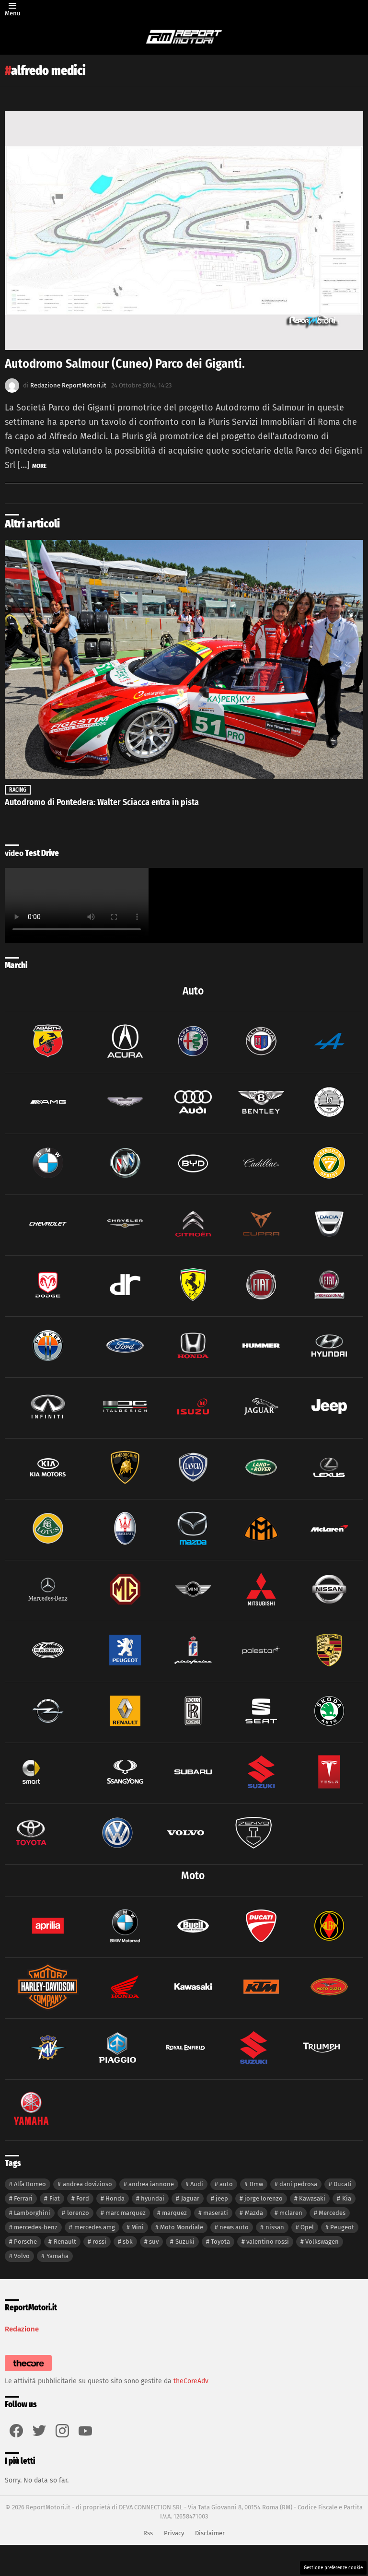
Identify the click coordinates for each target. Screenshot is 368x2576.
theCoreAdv (191, 2381)
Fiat (55, 2198)
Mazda (254, 2213)
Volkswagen (322, 2242)
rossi (99, 2242)
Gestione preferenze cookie (333, 2568)
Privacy (174, 2533)
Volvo (22, 2256)
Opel (307, 2227)
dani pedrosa (298, 2184)
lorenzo (78, 2213)
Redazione (22, 2329)
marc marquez (126, 2213)
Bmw (256, 2184)
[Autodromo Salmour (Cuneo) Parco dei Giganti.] (184, 231)
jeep (222, 2198)
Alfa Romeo (30, 2184)
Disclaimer (210, 2533)
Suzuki (185, 2242)
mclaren (291, 2213)
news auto (234, 2227)
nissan (275, 2227)
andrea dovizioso (87, 2184)
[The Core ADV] (28, 2371)
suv (154, 2242)
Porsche (25, 2242)
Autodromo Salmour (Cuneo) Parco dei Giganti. (125, 364)
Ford (83, 2198)
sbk (128, 2242)
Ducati (343, 2184)
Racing (18, 790)
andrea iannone (151, 2184)
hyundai (153, 2198)
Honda (115, 2198)
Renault (65, 2242)
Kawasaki (312, 2198)
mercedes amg (95, 2227)
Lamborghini (32, 2213)
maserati (216, 2213)
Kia (347, 2198)
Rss (148, 2533)
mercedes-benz (36, 2227)
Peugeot (342, 2227)
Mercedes (332, 2213)
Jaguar (190, 2198)
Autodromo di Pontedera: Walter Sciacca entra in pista (102, 802)
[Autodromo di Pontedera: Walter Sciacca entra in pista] (184, 660)
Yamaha (57, 2256)
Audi (197, 2184)
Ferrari (23, 2198)
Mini (138, 2227)
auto (226, 2184)
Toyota (220, 2242)
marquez (174, 2213)
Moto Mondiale (182, 2227)
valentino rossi (268, 2242)
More (39, 466)
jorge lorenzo (264, 2198)
